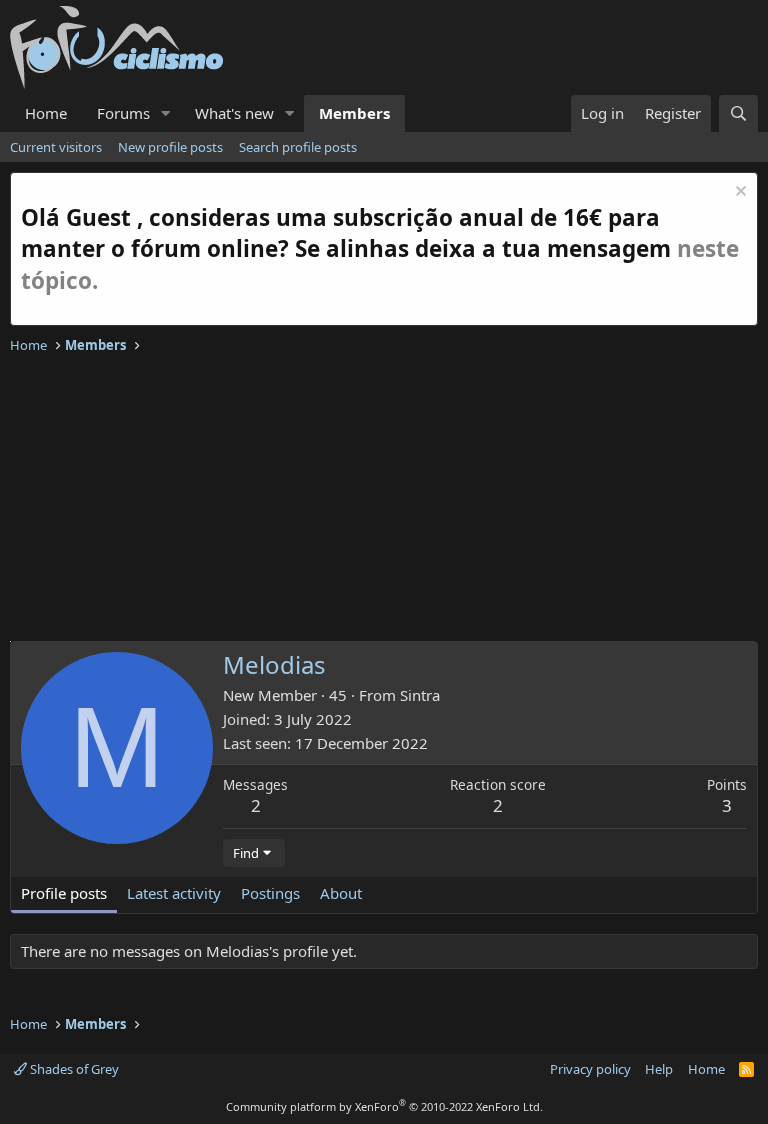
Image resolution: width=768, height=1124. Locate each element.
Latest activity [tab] (174, 893)
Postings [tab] (270, 893)
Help (659, 1069)
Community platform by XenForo (384, 1106)
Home (46, 113)
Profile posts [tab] (64, 893)
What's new (234, 113)
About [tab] (341, 893)
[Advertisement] (384, 501)
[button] (166, 113)
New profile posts (170, 147)
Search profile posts (298, 147)
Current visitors (56, 147)
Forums (123, 113)
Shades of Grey (73, 1069)
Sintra (420, 695)
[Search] (738, 113)
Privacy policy (590, 1069)
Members (354, 113)
